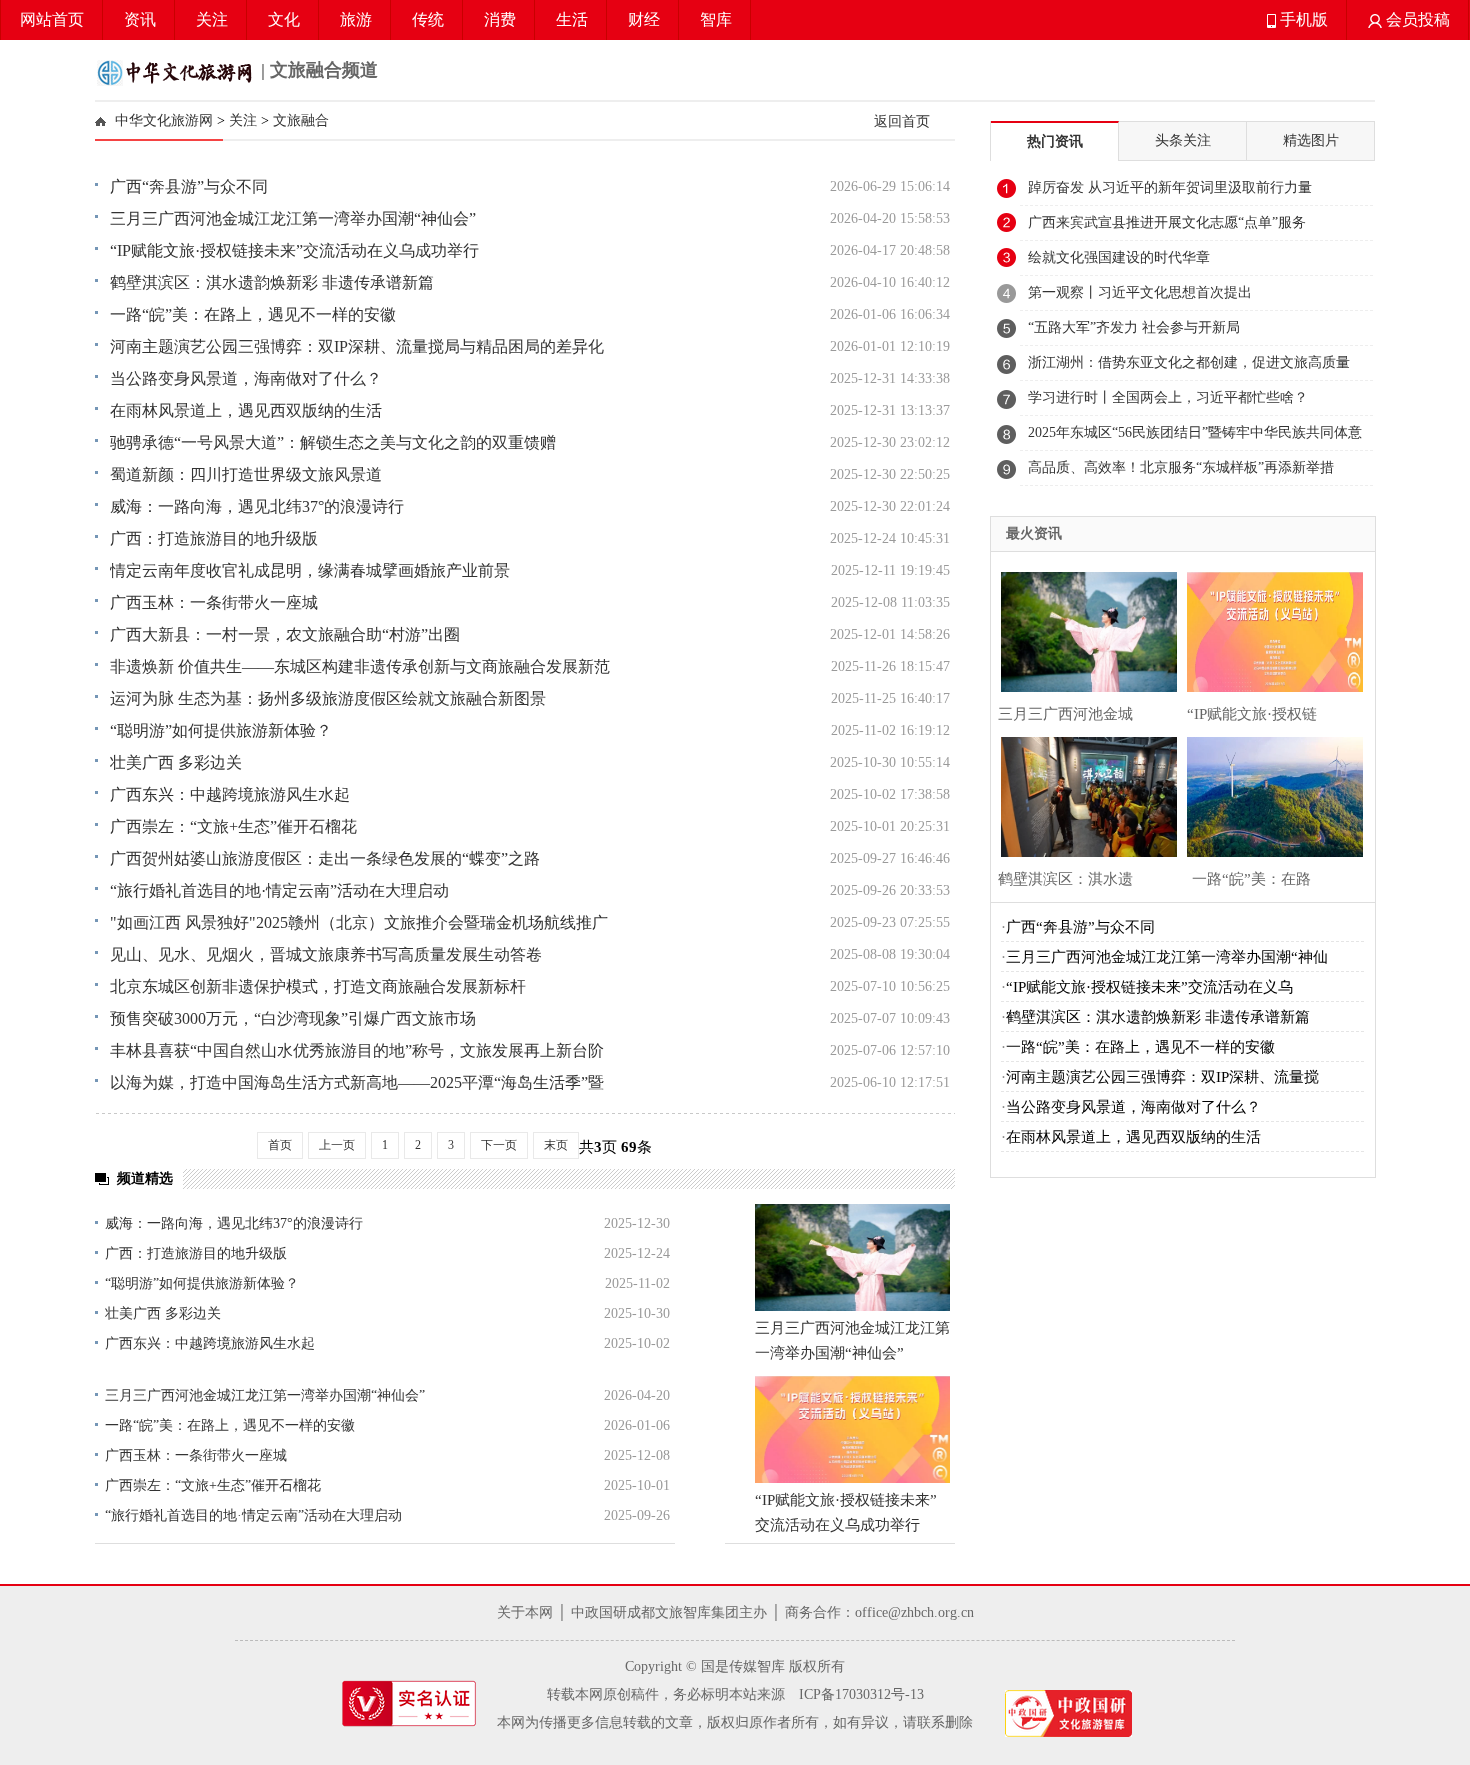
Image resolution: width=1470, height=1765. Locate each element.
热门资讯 (1055, 141)
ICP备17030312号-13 (861, 1694)
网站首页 (52, 19)
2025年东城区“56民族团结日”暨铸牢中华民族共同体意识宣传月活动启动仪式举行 (1195, 438)
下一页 (499, 1145)
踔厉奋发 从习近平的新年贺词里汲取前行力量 (1170, 187)
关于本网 (525, 1612)
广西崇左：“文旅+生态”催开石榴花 (233, 826)
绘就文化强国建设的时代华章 (1119, 257)
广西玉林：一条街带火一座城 (214, 602)
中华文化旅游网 (164, 120)
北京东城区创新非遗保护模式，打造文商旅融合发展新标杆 (318, 986)
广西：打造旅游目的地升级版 (214, 538)
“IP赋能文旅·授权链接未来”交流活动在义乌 (1149, 987)
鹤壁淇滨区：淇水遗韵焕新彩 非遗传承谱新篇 (272, 282)
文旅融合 (301, 120)
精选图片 (1311, 140)
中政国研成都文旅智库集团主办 (669, 1612)
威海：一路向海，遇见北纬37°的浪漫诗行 (257, 506)
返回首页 (902, 121)
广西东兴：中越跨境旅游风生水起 (230, 794)
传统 (428, 19)
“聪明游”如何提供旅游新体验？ (221, 730)
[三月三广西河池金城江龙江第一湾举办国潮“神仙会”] (852, 1257)
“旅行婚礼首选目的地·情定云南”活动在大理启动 (279, 890)
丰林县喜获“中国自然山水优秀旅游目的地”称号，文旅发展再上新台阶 (357, 1050)
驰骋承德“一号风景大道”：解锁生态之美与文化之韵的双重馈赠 (333, 442)
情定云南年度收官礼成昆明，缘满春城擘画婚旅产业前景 (310, 570)
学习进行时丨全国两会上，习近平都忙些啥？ (1168, 397)
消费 (500, 19)
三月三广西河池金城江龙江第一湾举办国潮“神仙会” (293, 218)
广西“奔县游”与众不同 (189, 186)
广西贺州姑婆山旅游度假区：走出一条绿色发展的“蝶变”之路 (325, 858)
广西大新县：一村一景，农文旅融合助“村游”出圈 (285, 634)
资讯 (140, 19)
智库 (716, 19)
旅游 (356, 19)
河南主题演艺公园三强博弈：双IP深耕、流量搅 (1162, 1077)
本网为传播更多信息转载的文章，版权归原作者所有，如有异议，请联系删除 (735, 1722)
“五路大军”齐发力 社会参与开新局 (1134, 327)
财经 (644, 19)
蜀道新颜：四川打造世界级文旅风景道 (246, 474)
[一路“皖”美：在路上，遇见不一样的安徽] (1270, 794)
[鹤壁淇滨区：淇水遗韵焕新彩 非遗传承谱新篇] (1084, 794)
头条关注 (1183, 140)
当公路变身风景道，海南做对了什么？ (246, 378)
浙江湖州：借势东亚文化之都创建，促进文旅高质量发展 (1189, 368)
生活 (572, 19)
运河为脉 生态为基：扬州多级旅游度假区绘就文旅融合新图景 (328, 698)
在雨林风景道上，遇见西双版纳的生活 (246, 410)
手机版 (1302, 19)
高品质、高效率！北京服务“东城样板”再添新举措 (1181, 467)
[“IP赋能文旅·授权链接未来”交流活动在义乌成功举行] (852, 1429)
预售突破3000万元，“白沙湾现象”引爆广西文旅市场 (293, 1018)
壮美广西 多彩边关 (176, 762)
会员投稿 (1416, 19)
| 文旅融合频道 (317, 70)
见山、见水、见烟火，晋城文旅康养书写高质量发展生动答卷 (326, 954)
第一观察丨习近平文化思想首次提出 (1140, 292)
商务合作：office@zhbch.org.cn (879, 1612)
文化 (284, 19)
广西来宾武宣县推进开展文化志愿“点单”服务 (1167, 222)
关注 (212, 19)
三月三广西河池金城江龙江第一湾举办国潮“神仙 (1167, 957)
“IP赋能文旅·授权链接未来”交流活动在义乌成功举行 (294, 250)
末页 (556, 1145)
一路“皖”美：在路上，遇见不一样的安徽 (253, 314)
